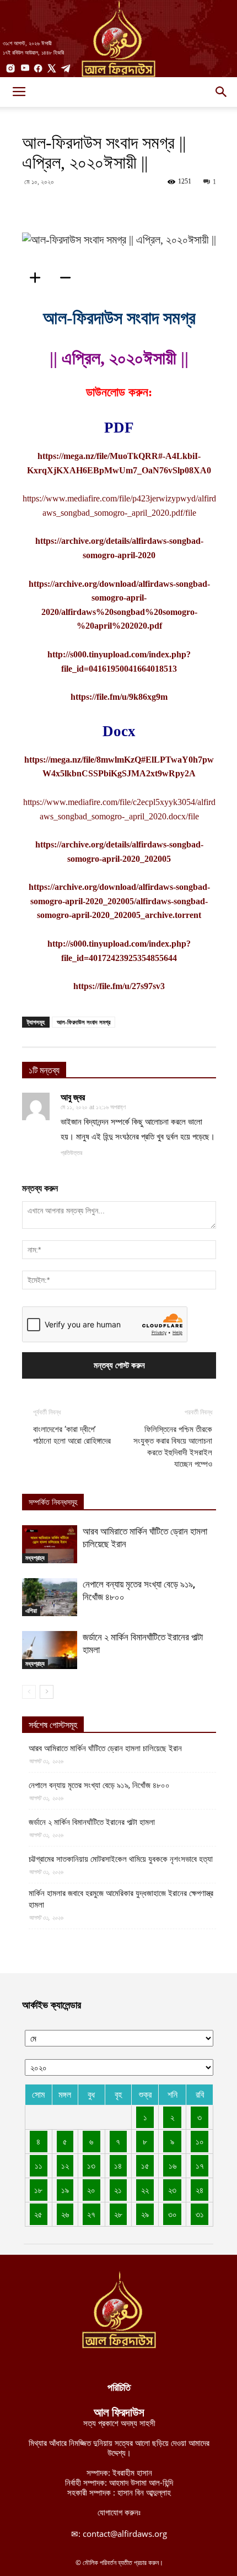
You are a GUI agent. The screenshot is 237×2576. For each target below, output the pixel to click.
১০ (200, 2141)
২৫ (38, 2214)
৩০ (173, 2214)
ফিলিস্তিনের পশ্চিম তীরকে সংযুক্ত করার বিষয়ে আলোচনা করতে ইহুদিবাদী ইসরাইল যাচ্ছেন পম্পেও (173, 1447)
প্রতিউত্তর (71, 1153)
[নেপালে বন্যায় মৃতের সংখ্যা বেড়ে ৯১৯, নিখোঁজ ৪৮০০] (50, 1597)
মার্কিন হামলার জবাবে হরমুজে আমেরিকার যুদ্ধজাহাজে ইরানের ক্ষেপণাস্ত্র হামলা (121, 1899)
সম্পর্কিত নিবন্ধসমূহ (53, 1502)
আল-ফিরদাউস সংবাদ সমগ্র (84, 1022)
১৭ (200, 2165)
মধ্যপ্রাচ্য (35, 1558)
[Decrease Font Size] (69, 278)
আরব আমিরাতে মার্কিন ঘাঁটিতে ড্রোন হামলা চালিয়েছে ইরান (105, 1748)
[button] (222, 92)
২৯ (145, 2214)
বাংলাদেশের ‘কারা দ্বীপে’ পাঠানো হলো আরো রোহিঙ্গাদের (72, 1435)
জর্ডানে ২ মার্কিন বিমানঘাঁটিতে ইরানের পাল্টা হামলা (92, 1822)
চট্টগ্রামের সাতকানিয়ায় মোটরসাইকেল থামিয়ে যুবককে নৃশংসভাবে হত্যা (121, 1859)
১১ (39, 2165)
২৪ (200, 2190)
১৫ (145, 2165)
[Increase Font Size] (39, 278)
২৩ (172, 2190)
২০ (91, 2190)
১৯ (65, 2190)
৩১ (200, 2214)
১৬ (173, 2165)
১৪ (118, 2165)
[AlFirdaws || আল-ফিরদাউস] (118, 39)
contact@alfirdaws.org (125, 2534)
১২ (65, 2165)
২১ (118, 2190)
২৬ (65, 2214)
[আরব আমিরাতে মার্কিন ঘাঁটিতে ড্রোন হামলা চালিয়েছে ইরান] (50, 1544)
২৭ (91, 2214)
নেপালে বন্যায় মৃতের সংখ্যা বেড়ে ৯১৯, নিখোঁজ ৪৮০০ (99, 1785)
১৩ (91, 2165)
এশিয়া (31, 1611)
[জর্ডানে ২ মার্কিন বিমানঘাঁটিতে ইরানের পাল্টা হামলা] (50, 1650)
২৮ (118, 2214)
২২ (145, 2190)
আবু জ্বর (73, 1097)
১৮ (38, 2190)
